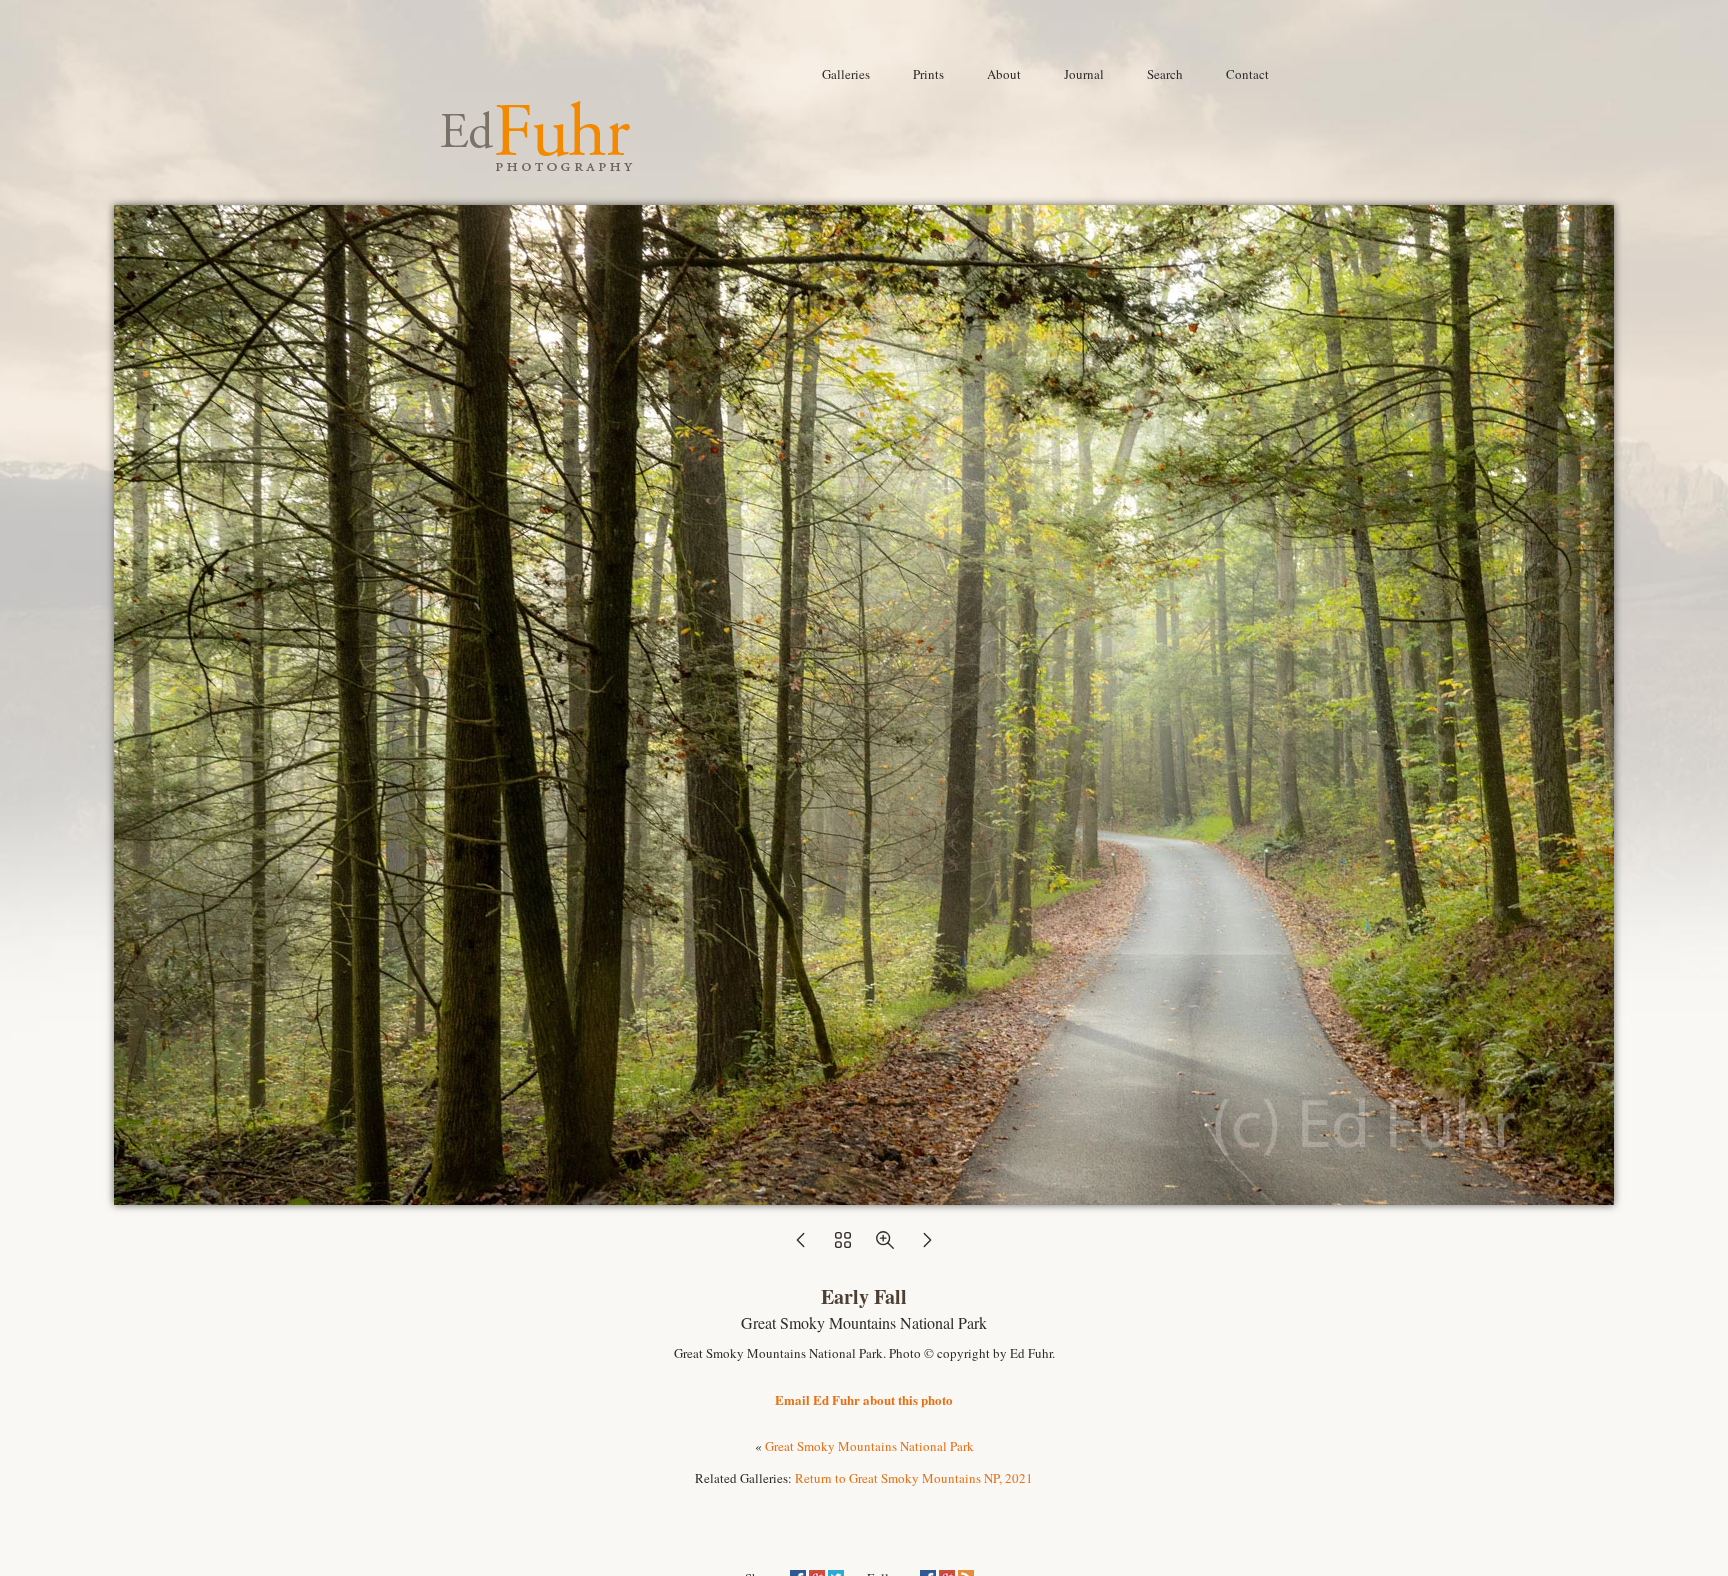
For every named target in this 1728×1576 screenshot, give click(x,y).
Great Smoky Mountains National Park (869, 1446)
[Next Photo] (927, 1246)
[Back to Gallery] (864, 1195)
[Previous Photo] (801, 1246)
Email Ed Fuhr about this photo (864, 1399)
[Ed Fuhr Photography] (537, 163)
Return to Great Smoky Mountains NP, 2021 (914, 1478)
